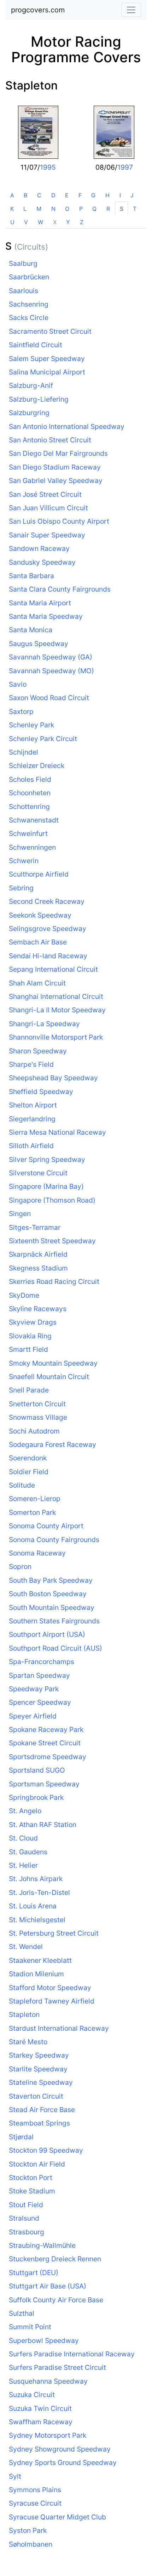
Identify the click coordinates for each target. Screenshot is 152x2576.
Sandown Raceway (39, 548)
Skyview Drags (33, 1322)
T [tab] (135, 209)
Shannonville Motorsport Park (56, 1037)
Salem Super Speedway (47, 359)
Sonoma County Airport (46, 1526)
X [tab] (55, 222)
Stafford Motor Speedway (50, 1988)
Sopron (20, 1566)
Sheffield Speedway (41, 1092)
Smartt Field (28, 1349)
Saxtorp (21, 711)
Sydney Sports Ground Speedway (63, 2462)
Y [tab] (68, 222)
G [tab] (93, 195)
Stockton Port (31, 2177)
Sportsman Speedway (44, 1784)
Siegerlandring (32, 1119)
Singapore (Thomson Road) (52, 1200)
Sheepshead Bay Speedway (53, 1078)
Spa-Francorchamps (42, 1662)
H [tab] (107, 195)
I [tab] (120, 195)
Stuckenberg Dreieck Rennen (55, 2259)
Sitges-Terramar (35, 1227)
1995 (48, 167)
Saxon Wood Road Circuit (49, 698)
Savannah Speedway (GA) (51, 657)
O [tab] (67, 209)
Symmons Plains (35, 2490)
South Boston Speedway (48, 1594)
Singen (20, 1214)
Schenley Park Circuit (43, 739)
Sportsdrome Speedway (48, 1757)
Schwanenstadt (34, 820)
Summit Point (30, 2327)
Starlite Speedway (38, 2069)
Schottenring (29, 807)
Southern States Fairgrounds (54, 1621)
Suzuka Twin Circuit (40, 2408)
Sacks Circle (29, 318)
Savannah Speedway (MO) (51, 671)
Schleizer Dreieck (37, 766)
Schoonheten (30, 793)
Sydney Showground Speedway (60, 2449)
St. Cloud (23, 1838)
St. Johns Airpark (36, 1879)
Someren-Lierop (35, 1499)
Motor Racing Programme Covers (76, 49)
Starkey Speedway (39, 2055)
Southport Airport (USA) (47, 1634)
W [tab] (40, 222)
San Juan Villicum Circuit (48, 508)
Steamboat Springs (39, 2123)
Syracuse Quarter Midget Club (57, 2517)
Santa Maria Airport (40, 603)
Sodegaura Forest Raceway (52, 1444)
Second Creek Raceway (47, 901)
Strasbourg (27, 2232)
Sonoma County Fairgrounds (54, 1540)
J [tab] (132, 195)
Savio (18, 684)
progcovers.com (38, 10)
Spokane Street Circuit (45, 1743)
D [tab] (53, 195)
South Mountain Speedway (52, 1607)
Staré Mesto (28, 2042)
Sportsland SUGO (37, 1770)
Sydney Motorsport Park (48, 2435)
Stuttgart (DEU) (34, 2273)
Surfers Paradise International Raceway (72, 2354)
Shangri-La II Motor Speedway (57, 1010)
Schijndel (24, 752)
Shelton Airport (33, 1105)
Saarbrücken (29, 277)
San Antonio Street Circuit (50, 440)
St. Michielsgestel (37, 1920)
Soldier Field (29, 1472)
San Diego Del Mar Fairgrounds (58, 453)
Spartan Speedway (39, 1675)
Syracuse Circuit (35, 2503)
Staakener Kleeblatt (40, 1960)
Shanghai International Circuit (56, 996)
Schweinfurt (28, 833)
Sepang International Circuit (53, 969)
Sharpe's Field (31, 1064)
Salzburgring (29, 413)
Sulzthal (22, 2313)
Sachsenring (29, 304)
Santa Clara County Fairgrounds (60, 589)
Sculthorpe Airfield (39, 874)
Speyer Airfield (33, 1716)
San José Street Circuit (45, 494)
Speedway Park (34, 1689)
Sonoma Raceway (37, 1553)
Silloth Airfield (31, 1146)
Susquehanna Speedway (48, 2381)
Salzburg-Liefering (39, 399)
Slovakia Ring (30, 1336)
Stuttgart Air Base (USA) (48, 2286)
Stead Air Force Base (42, 2110)
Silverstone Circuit (38, 1173)
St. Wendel (26, 1947)
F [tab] (80, 195)
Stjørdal (21, 2137)
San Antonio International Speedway (67, 426)
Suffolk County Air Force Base (56, 2300)
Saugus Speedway (39, 644)
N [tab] (53, 209)
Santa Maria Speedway (46, 616)
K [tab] (12, 209)
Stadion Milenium (36, 1974)
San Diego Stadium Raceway (55, 467)
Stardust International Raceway (59, 2028)
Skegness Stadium (38, 1268)
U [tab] (12, 222)
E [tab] (67, 195)
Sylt (15, 2476)
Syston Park (28, 2530)
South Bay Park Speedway (51, 1580)
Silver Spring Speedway (47, 1159)
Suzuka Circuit (32, 2395)
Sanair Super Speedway (47, 535)
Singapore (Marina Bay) (46, 1186)
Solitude (22, 1485)
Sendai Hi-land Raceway (48, 956)
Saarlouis (24, 291)
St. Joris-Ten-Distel (39, 1892)
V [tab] (26, 222)
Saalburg (23, 263)
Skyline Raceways (38, 1309)
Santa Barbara (31, 576)
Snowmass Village (38, 1417)
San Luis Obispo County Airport (59, 521)
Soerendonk (28, 1458)
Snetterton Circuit (37, 1404)
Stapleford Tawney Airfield (52, 2001)
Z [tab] (82, 222)
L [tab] (25, 209)
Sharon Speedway (38, 1051)
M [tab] (39, 209)
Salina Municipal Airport (47, 372)
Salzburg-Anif (31, 385)
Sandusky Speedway (42, 562)
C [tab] (39, 195)
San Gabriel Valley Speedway (56, 481)
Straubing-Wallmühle (42, 2245)
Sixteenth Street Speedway (52, 1241)
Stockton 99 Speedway (46, 2150)
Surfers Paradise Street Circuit (57, 2367)
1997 (125, 167)
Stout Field (26, 2205)
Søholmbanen (31, 2544)
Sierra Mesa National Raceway (57, 1132)
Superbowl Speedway (44, 2341)
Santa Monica (31, 630)
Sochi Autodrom (34, 1431)
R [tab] (108, 209)
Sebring (21, 888)
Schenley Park (31, 725)
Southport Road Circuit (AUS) (55, 1648)
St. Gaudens (28, 1852)
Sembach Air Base (38, 942)
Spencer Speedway (40, 1702)
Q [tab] (94, 209)
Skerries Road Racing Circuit (54, 1281)
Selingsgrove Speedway (48, 929)
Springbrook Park (36, 1797)
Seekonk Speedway (40, 915)
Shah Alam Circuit (37, 983)
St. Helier (23, 1865)
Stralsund (24, 2218)
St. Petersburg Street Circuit (54, 1933)
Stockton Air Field (37, 2164)
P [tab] (81, 209)
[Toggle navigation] (131, 10)
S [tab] (122, 209)
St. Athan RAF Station (43, 1825)
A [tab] (12, 195)
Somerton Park (32, 1512)
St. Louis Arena (33, 1906)
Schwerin (24, 861)
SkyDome (24, 1295)
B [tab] (25, 195)
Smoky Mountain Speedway (53, 1363)
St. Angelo (25, 1811)
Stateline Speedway (41, 2082)
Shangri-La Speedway (44, 1024)
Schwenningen (32, 847)
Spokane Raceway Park (46, 1729)
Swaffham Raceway (41, 2422)
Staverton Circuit (36, 2096)
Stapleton (31, 85)
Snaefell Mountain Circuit (49, 1377)
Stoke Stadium (32, 2191)
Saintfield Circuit (36, 345)
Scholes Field (30, 779)
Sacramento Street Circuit (50, 331)
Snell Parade (29, 1390)
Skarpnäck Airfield (38, 1254)
